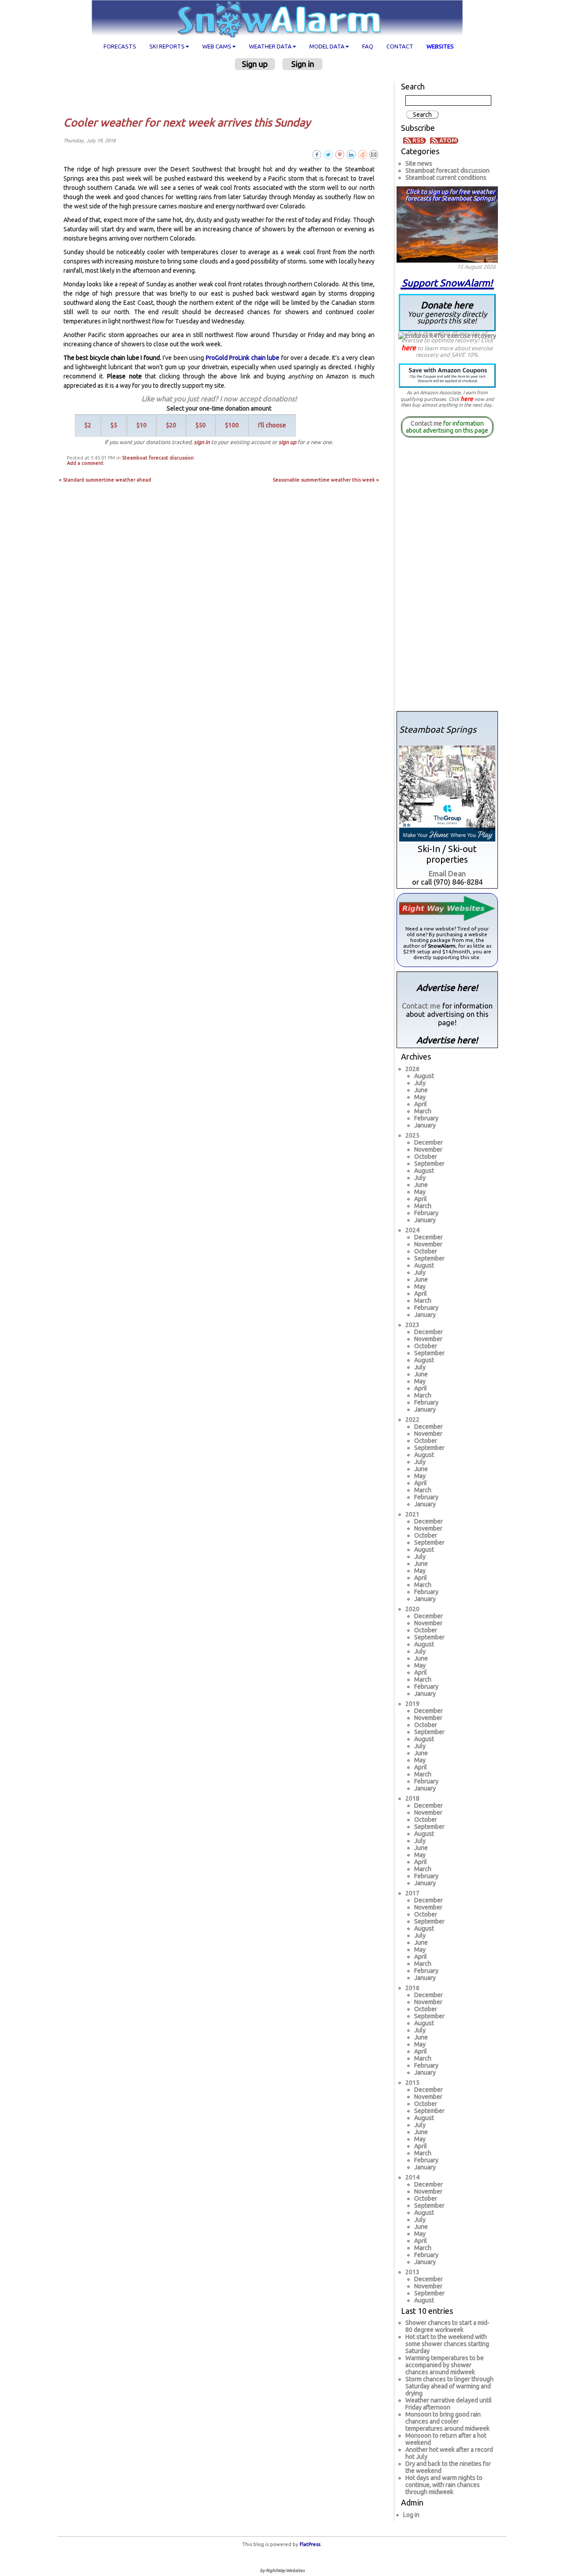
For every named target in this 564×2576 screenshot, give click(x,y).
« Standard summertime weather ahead (105, 480)
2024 (412, 1230)
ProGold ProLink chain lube (243, 358)
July (420, 1083)
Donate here (447, 312)
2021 (412, 1514)
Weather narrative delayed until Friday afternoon (449, 2404)
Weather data (270, 46)
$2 (88, 425)
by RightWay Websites (282, 2570)
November (428, 1149)
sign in (202, 442)
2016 (412, 1988)
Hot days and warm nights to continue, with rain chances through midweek (444, 2485)
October (426, 1156)
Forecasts (120, 46)
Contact (400, 46)
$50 (201, 425)
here (409, 348)
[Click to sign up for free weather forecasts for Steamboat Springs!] (447, 223)
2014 (412, 2177)
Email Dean (447, 873)
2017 (412, 1893)
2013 (412, 2272)
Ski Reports (167, 46)
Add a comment (85, 463)
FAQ (368, 46)
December (429, 1142)
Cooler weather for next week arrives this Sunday (187, 122)
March (423, 1111)
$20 (171, 425)
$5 (114, 425)
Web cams (217, 46)
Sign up (255, 64)
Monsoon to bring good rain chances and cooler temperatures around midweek (447, 2421)
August (424, 1076)
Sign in (303, 64)
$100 (232, 425)
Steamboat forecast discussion (158, 458)
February (426, 1118)
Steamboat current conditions (446, 178)
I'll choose (272, 425)
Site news (419, 163)
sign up (287, 442)
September (429, 1164)
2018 (412, 1798)
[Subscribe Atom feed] (444, 140)
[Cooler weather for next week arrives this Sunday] (374, 154)
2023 (412, 1325)
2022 (412, 1420)
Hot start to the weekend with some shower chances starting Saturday (447, 2344)
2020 (412, 1609)
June (421, 1090)
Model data (327, 46)
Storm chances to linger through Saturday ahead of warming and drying (449, 2386)
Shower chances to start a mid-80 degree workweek (447, 2326)
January (425, 1125)
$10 (142, 425)
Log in (411, 2515)
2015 (412, 2083)
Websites (440, 46)
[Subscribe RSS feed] (416, 140)
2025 (412, 1135)
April (421, 1104)
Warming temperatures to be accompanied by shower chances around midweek (445, 2365)
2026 (412, 1069)
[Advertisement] (222, 93)
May (420, 1097)
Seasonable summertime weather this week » (326, 480)
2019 (412, 1704)
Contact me (426, 423)
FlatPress (310, 2544)
